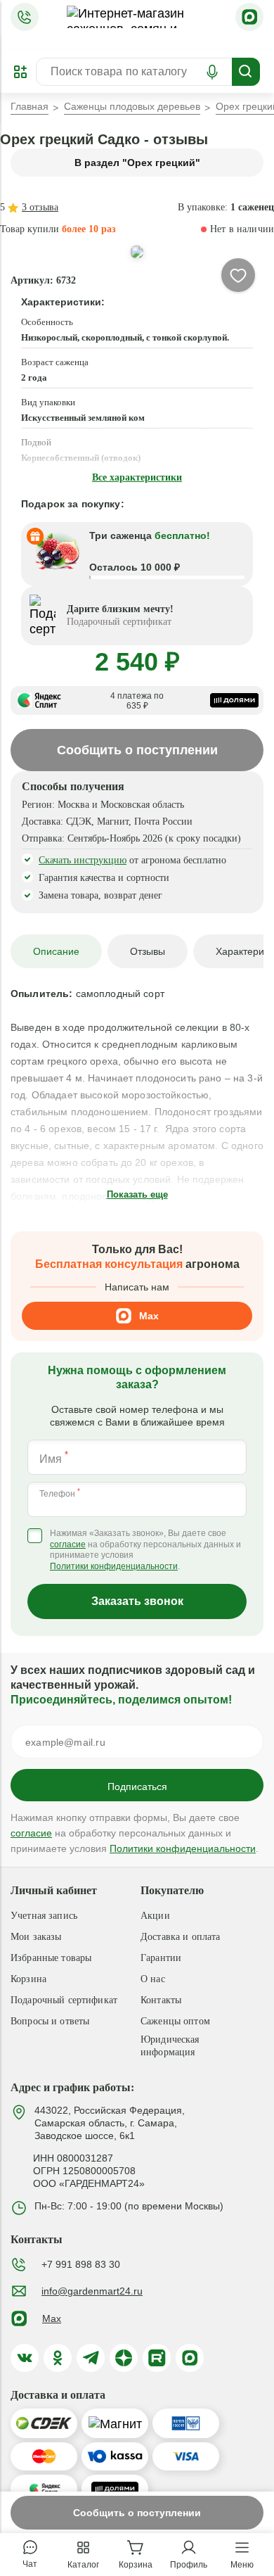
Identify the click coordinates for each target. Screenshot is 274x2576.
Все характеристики (137, 477)
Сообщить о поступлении (137, 2513)
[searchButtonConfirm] (246, 72)
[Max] (249, 17)
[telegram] (91, 2358)
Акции (155, 1916)
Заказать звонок (137, 1601)
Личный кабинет (54, 1890)
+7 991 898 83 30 (81, 2264)
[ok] (58, 2358)
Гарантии (161, 1958)
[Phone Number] (25, 17)
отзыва (40, 207)
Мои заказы (36, 1937)
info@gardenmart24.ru (92, 2291)
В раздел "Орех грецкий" (137, 163)
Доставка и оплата (180, 1937)
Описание (56, 951)
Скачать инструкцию (83, 860)
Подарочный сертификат (64, 2000)
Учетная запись (44, 1916)
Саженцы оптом (175, 2021)
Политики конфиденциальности (114, 1566)
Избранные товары (51, 1958)
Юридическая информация (170, 2046)
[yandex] (124, 2358)
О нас (153, 1979)
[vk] (25, 2358)
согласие (68, 1544)
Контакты (161, 2000)
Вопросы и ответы (50, 2021)
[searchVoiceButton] (212, 72)
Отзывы (148, 951)
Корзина (28, 1979)
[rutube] (157, 2358)
